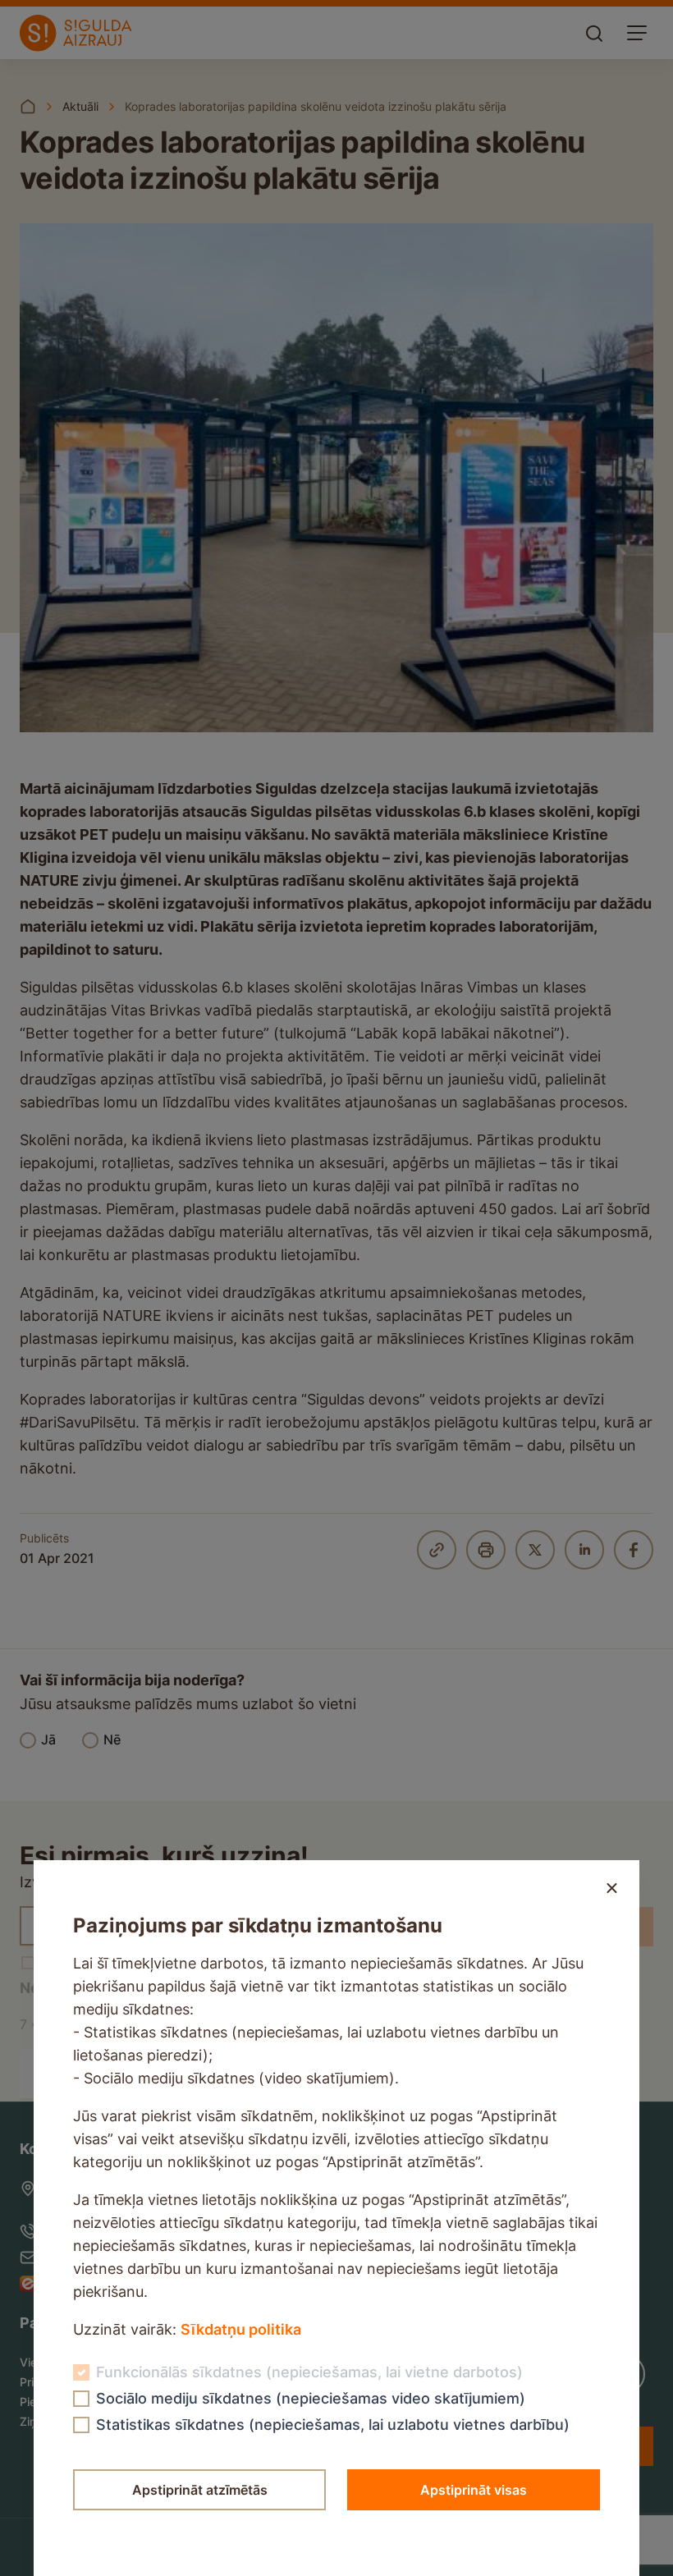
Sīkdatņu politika (241, 2329)
